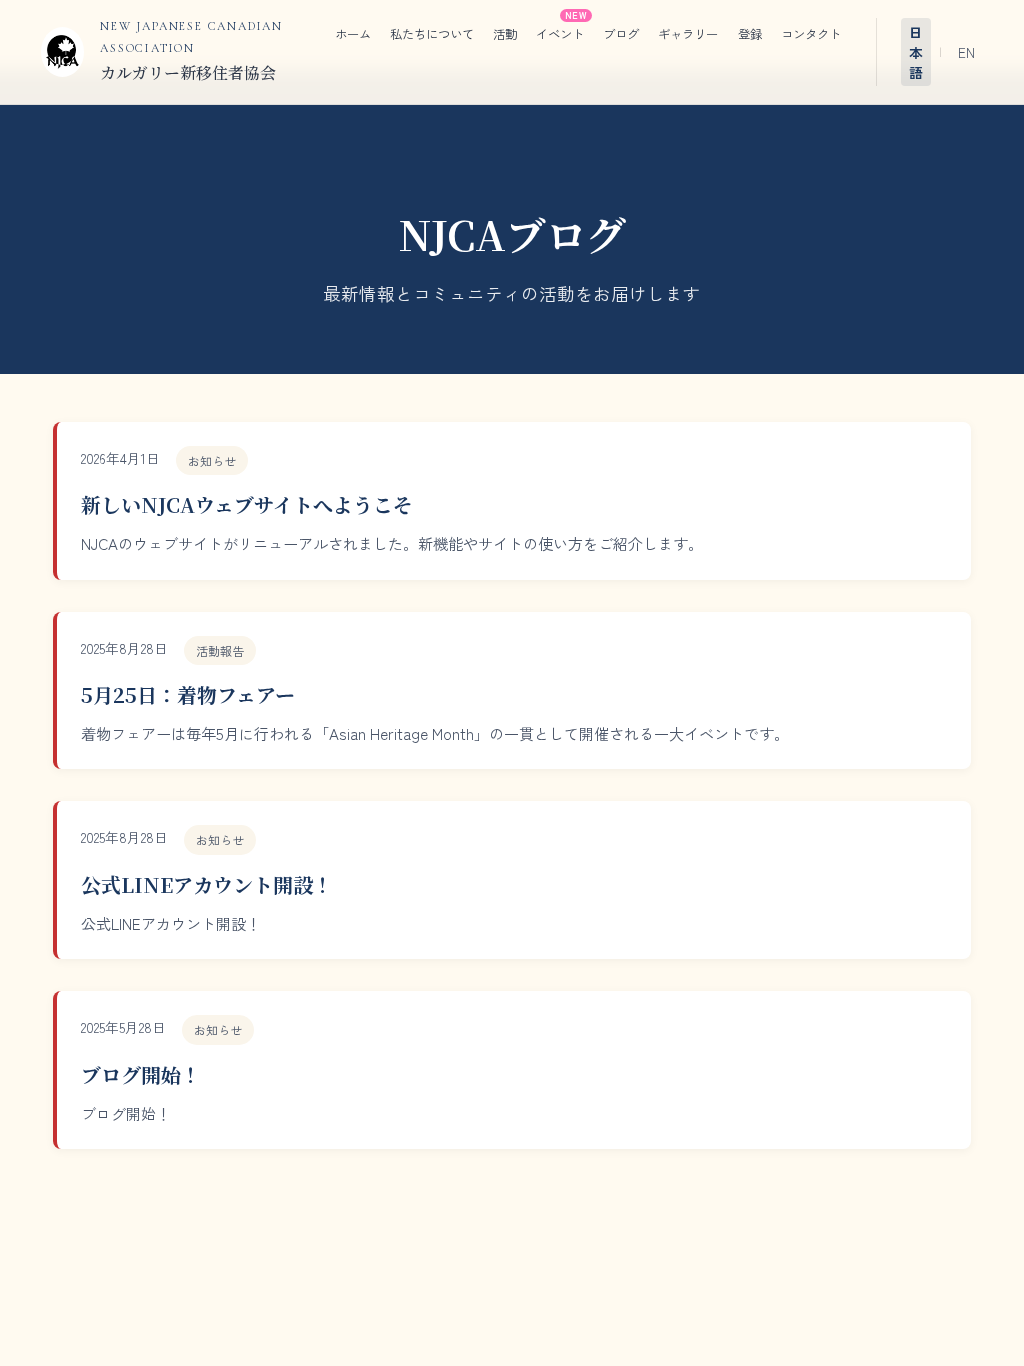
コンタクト (811, 34)
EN (966, 52)
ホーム (353, 34)
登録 (750, 34)
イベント (560, 34)
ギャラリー (688, 34)
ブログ (621, 34)
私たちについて (432, 34)
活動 (505, 34)
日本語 (916, 52)
